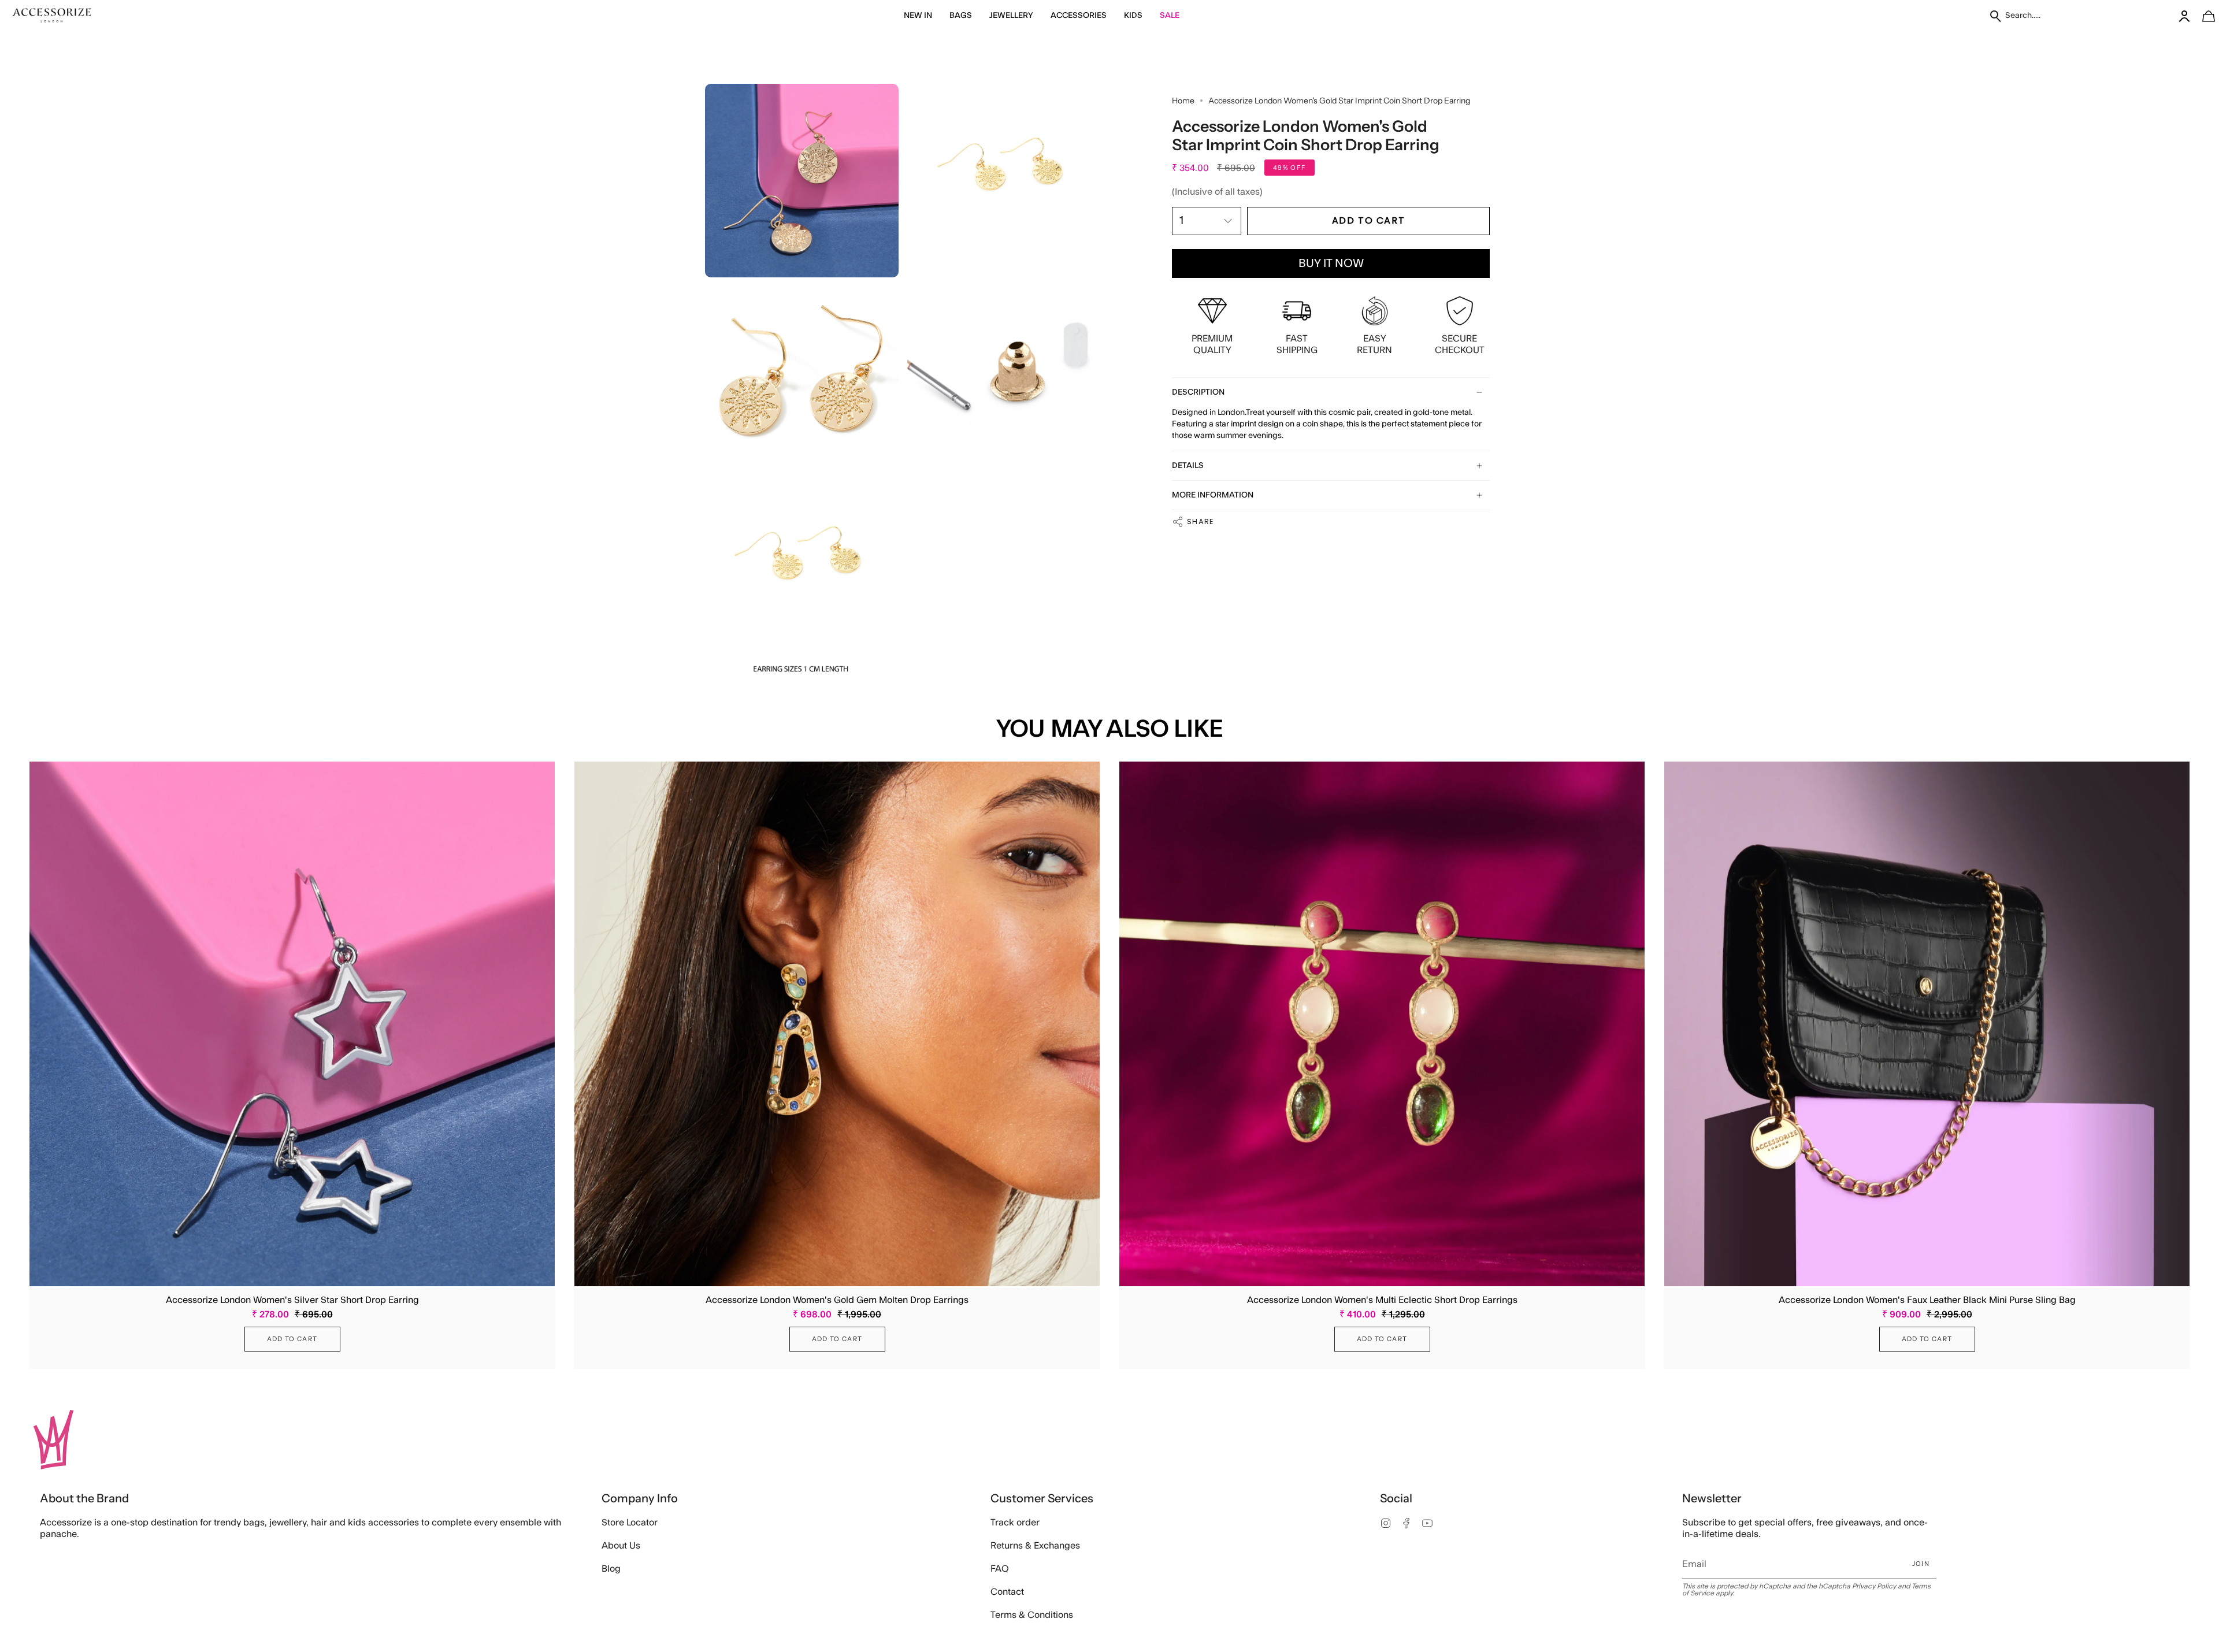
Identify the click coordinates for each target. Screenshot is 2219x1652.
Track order (1015, 1523)
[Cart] (2202, 16)
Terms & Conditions (1032, 1615)
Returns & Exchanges (1035, 1546)
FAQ (1000, 1569)
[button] (918, 16)
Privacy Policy (1874, 1586)
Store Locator (630, 1523)
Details (1188, 466)
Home (1183, 101)
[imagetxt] (52, 16)
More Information (1213, 495)
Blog (611, 1569)
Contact (1007, 1592)
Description (1198, 392)
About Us (621, 1546)
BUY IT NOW (1331, 263)
